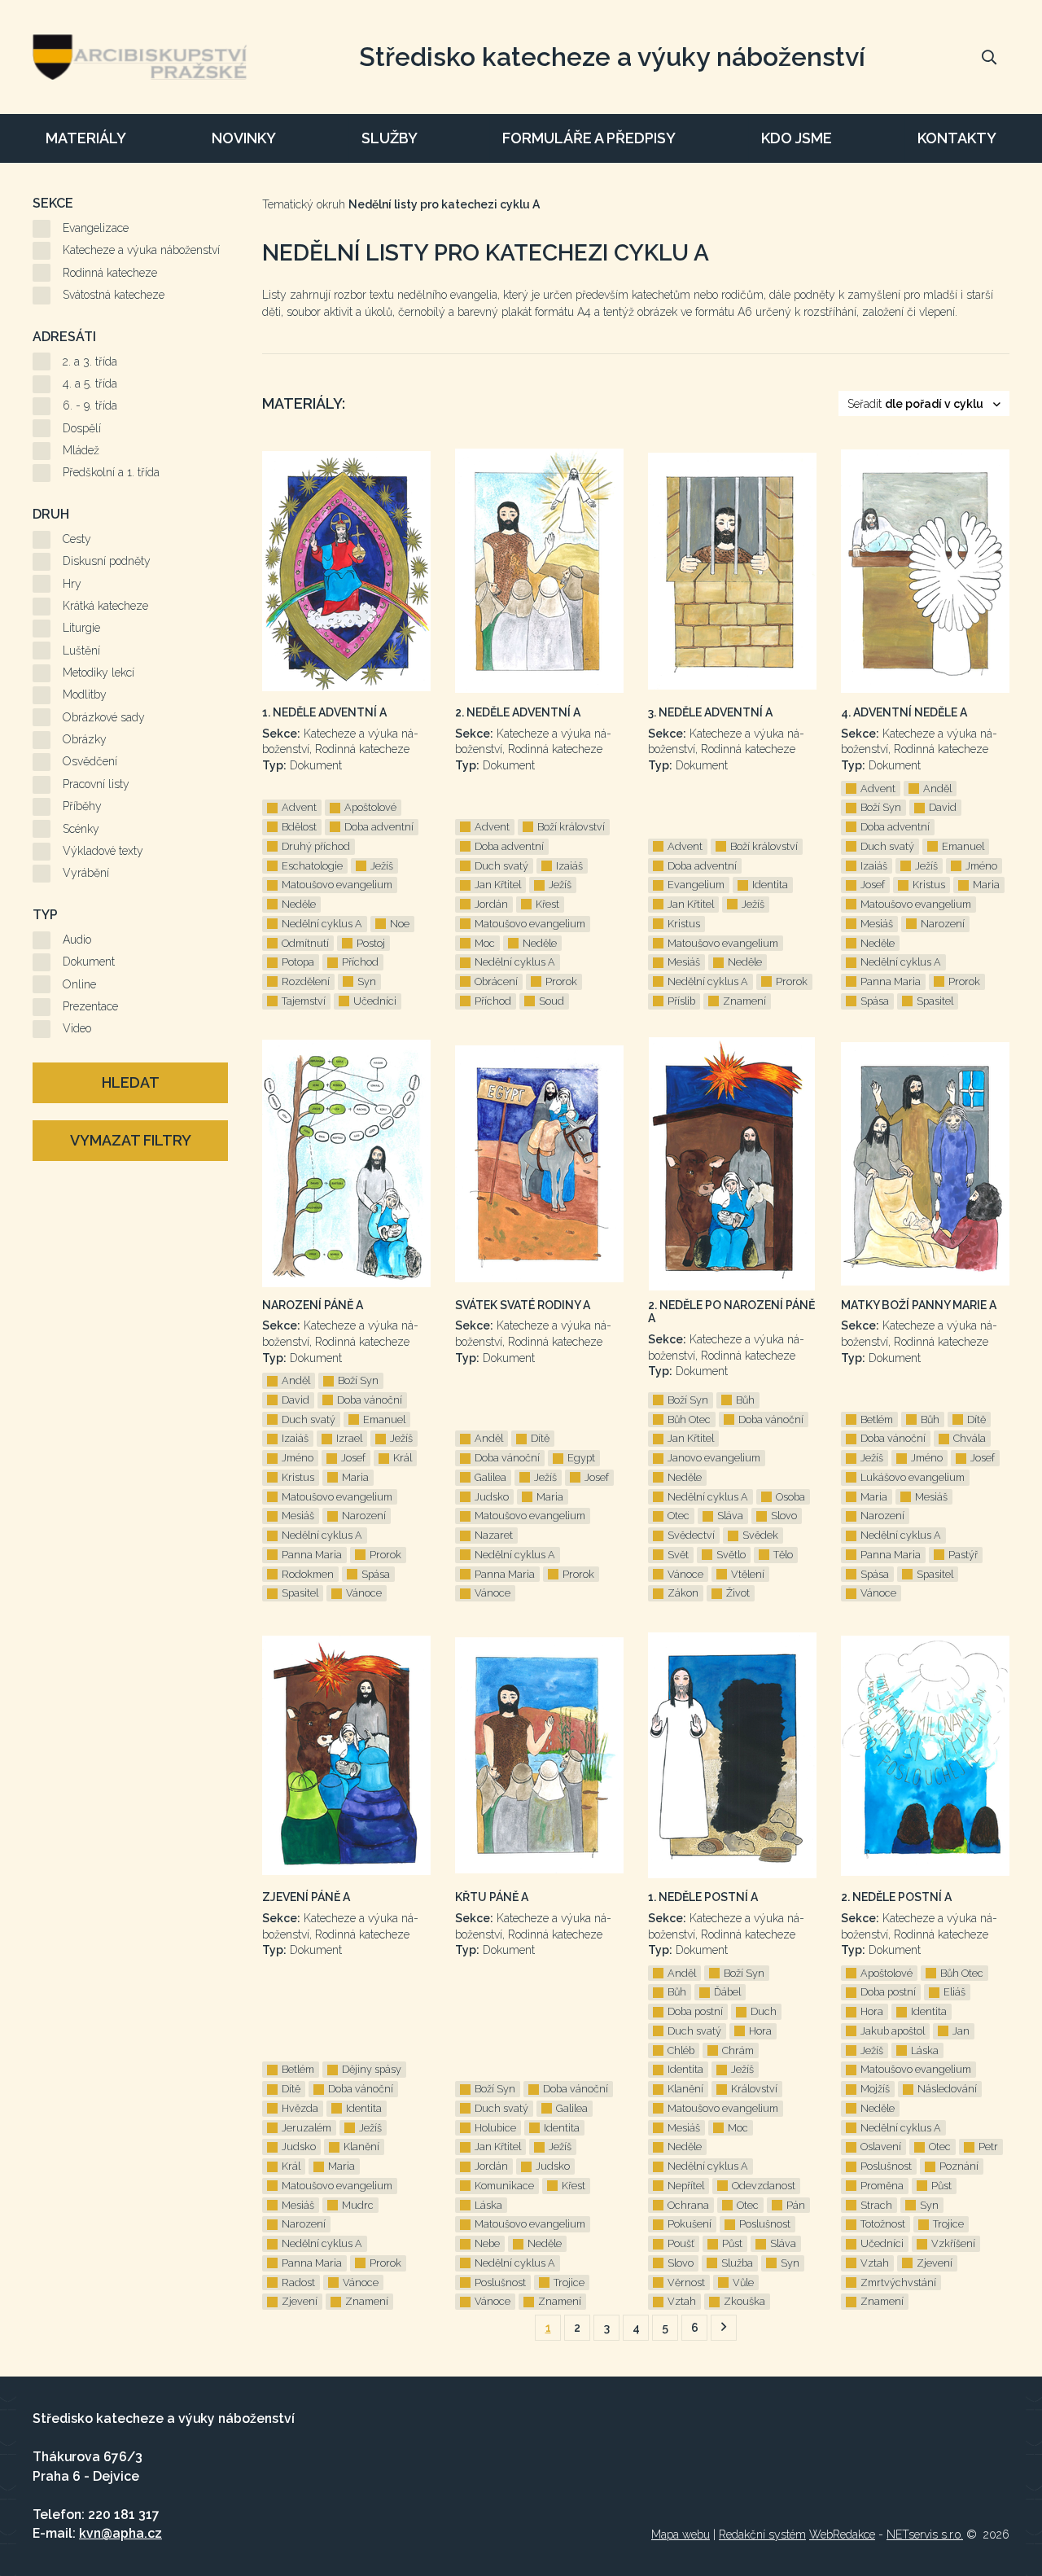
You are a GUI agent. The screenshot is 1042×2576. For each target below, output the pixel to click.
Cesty (77, 539)
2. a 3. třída (90, 361)
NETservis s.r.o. (925, 2534)
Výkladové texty (103, 851)
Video (77, 1028)
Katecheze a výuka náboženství (141, 250)
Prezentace (90, 1006)
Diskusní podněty (107, 561)
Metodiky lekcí (99, 672)
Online (79, 984)
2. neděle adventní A (518, 712)
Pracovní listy (96, 784)
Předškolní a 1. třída (111, 472)
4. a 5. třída (90, 383)
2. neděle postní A (896, 1897)
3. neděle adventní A (710, 712)
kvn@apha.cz (120, 2533)
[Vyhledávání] (989, 57)
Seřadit (915, 404)
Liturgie (81, 628)
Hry (72, 584)
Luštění (81, 651)
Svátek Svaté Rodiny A (523, 1305)
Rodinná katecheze (110, 273)
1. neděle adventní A (324, 712)
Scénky (81, 829)
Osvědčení (90, 761)
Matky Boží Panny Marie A (919, 1305)
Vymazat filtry (131, 1140)
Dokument (89, 962)
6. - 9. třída (90, 405)
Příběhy (82, 806)
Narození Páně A (313, 1305)
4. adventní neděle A (904, 712)
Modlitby (85, 694)
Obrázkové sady (104, 717)
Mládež (81, 450)
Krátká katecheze (105, 606)
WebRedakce (842, 2534)
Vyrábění (86, 873)
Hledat (131, 1082)
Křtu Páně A (492, 1897)
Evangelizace (96, 228)
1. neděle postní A (703, 1897)
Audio (77, 940)
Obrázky (85, 739)
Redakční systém (762, 2534)
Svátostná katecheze (114, 295)
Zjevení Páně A (306, 1897)
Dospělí (82, 428)
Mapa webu (681, 2534)
